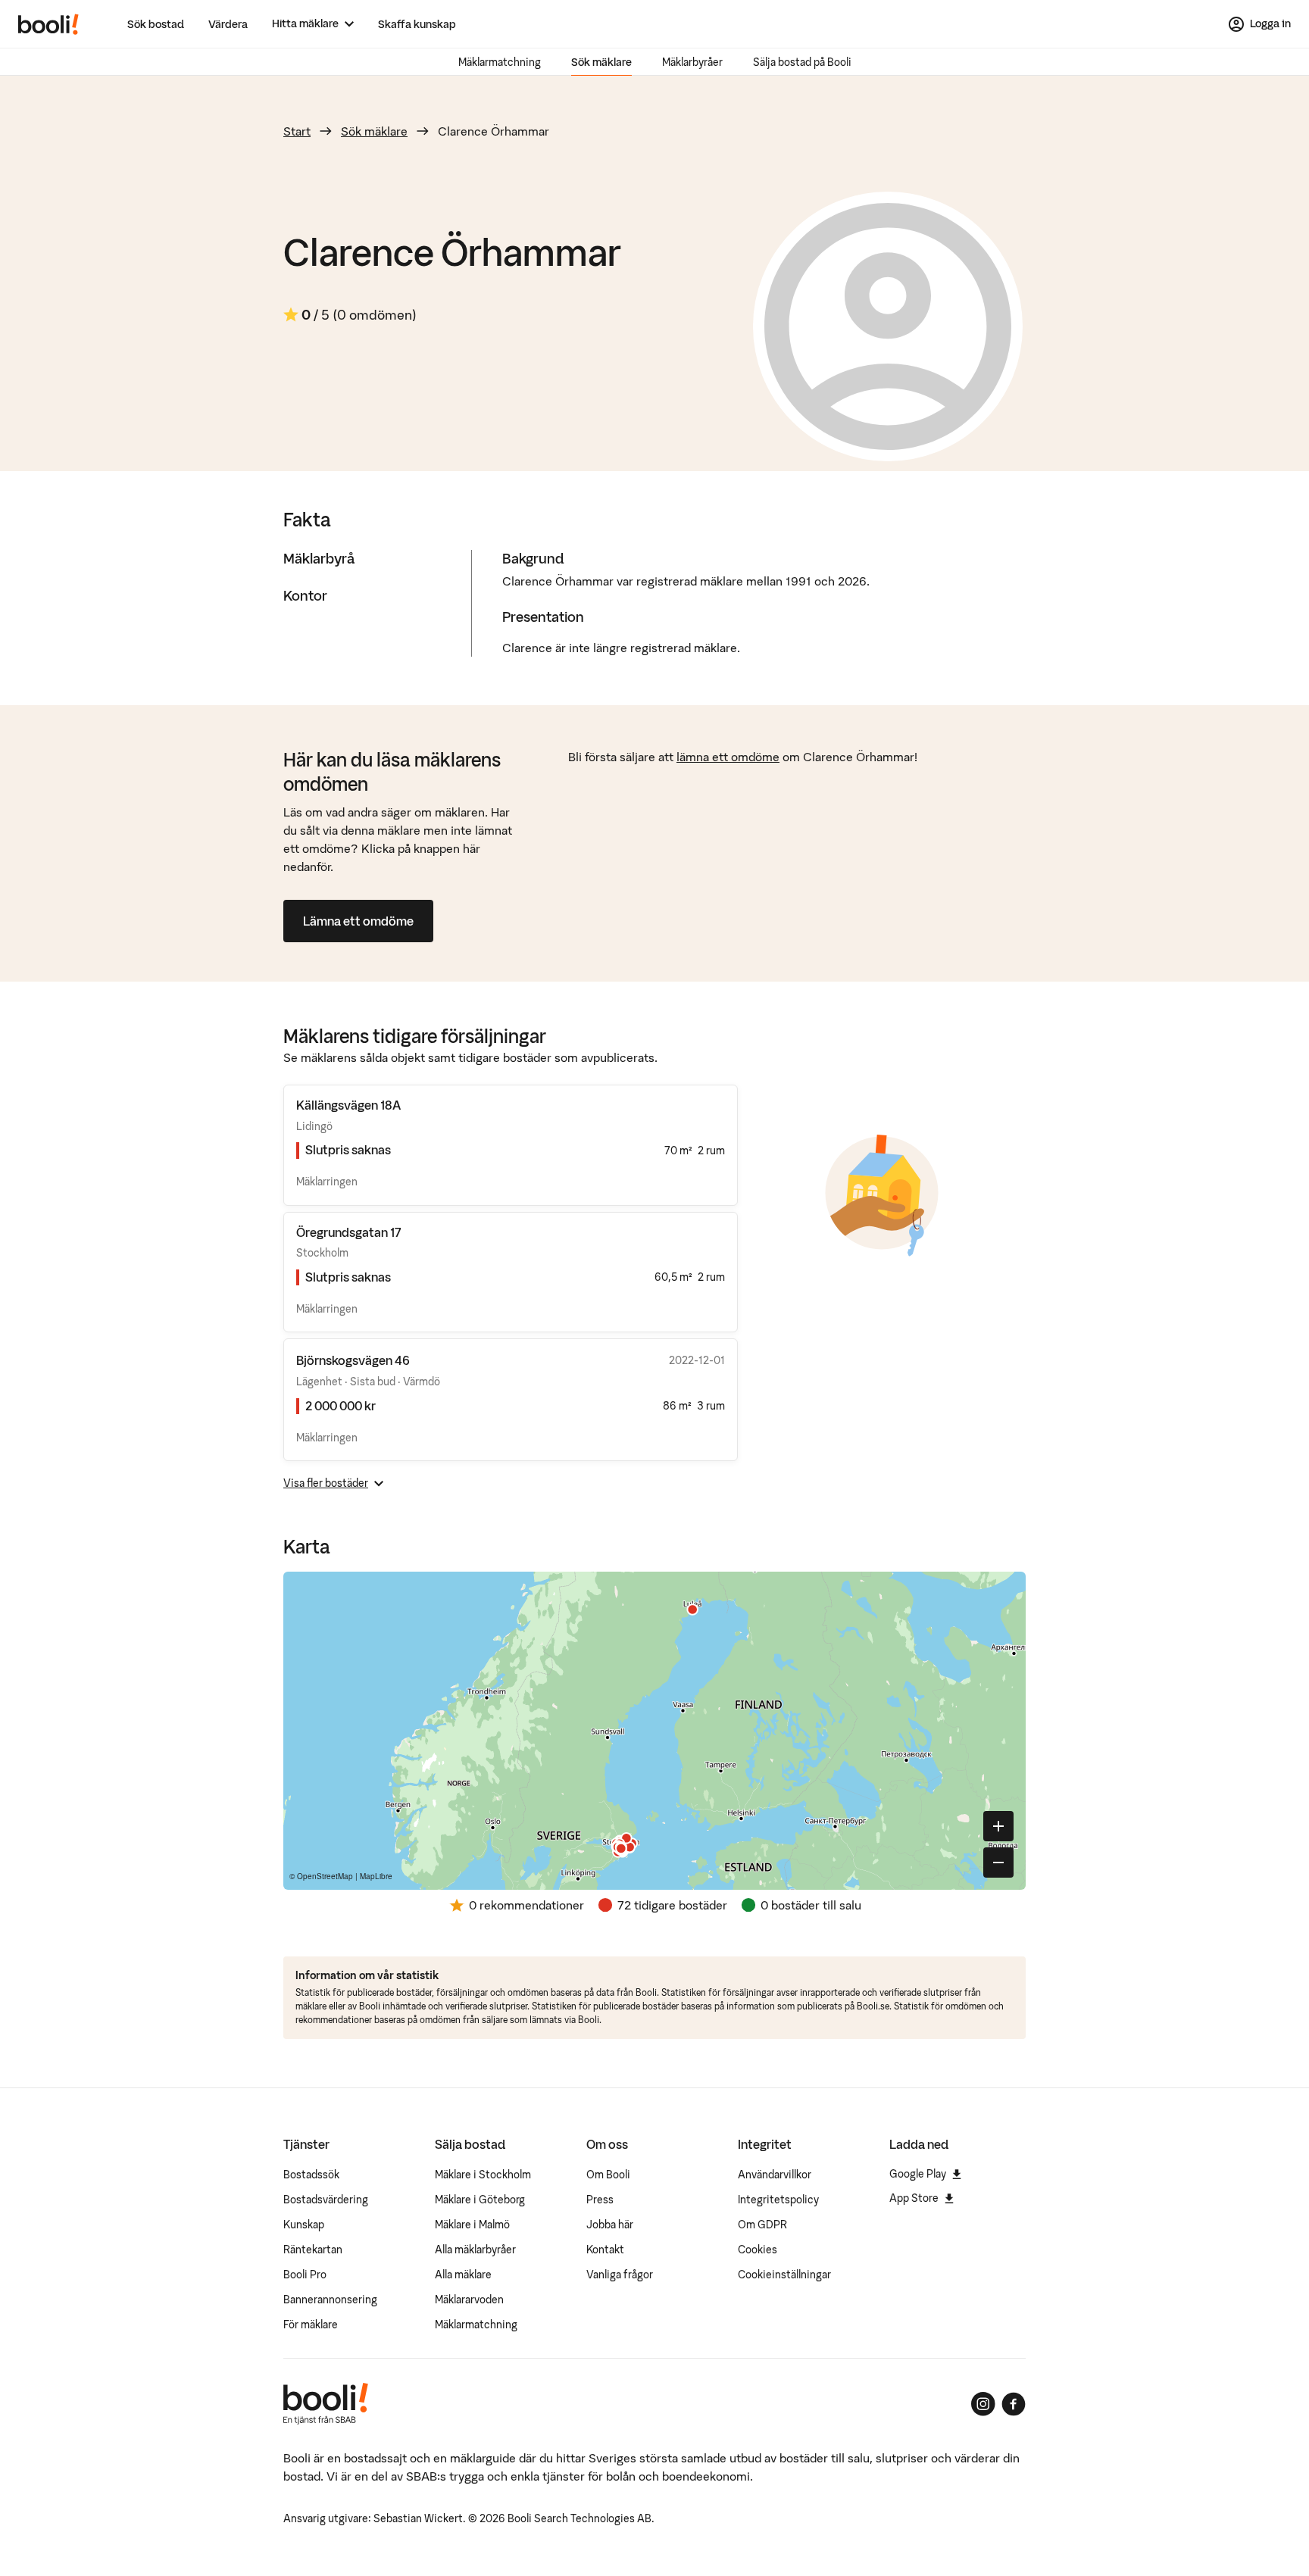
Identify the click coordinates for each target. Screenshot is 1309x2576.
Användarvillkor (775, 2175)
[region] (654, 1731)
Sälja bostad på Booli (802, 62)
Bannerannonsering (330, 2300)
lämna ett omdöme (728, 757)
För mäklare (311, 2325)
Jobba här (610, 2225)
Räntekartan (313, 2250)
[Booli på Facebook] (1014, 2404)
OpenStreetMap (325, 1876)
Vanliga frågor (620, 2275)
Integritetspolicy (778, 2200)
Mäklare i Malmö (472, 2225)
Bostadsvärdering (326, 2200)
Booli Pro (305, 2275)
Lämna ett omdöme (358, 921)
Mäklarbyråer (692, 62)
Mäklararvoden (469, 2300)
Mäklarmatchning (500, 62)
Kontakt (605, 2250)
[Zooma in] (998, 1826)
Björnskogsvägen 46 (353, 1360)
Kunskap (304, 2225)
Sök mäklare (601, 62)
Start (297, 131)
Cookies (758, 2250)
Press (600, 2200)
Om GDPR (762, 2225)
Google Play (918, 2174)
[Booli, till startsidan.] (48, 24)
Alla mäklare (463, 2275)
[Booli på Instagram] (983, 2404)
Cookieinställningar (784, 2275)
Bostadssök (311, 2175)
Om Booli (608, 2175)
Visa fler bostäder (326, 1483)
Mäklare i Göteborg (480, 2200)
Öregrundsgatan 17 (348, 1232)
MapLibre (376, 1876)
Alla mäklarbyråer (475, 2250)
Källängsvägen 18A (348, 1105)
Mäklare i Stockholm (483, 2175)
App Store (914, 2198)
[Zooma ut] (998, 1863)
